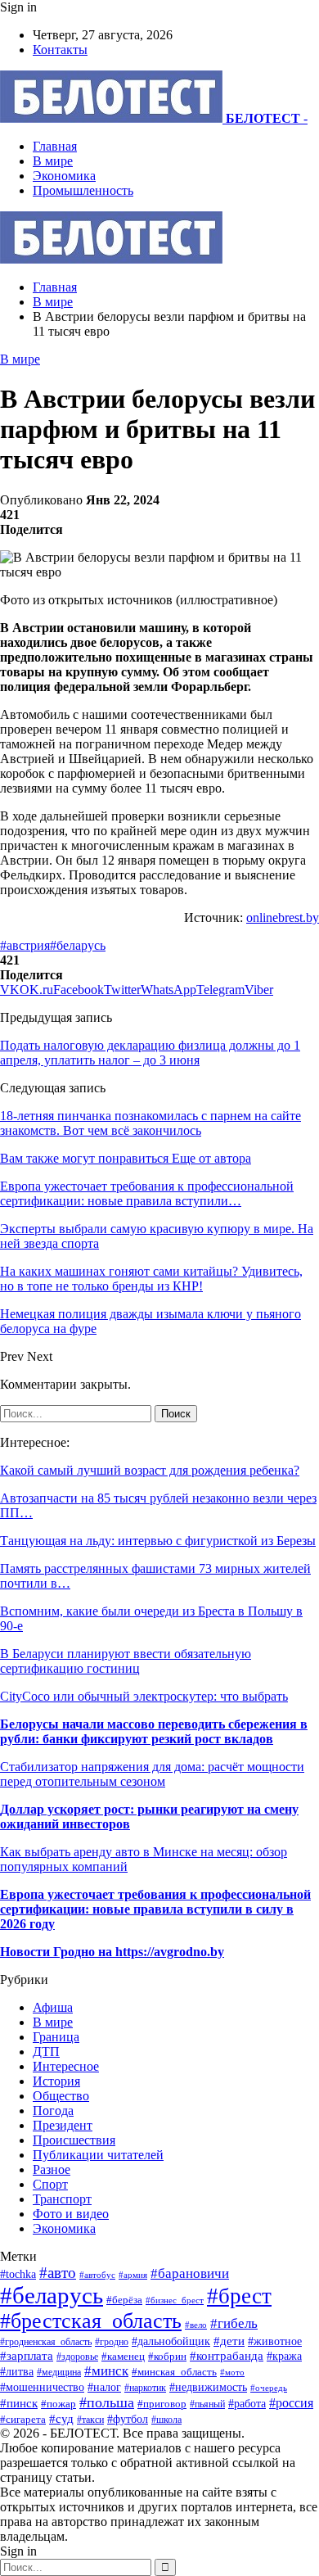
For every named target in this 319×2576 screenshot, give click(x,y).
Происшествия (74, 2140)
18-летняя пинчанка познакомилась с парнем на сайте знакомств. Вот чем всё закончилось (151, 1123)
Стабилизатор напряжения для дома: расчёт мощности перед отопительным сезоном (152, 1774)
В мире (53, 161)
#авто (58, 2273)
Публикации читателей (98, 2155)
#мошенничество (42, 2387)
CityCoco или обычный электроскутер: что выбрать (144, 1696)
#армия (133, 2275)
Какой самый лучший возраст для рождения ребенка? (150, 1470)
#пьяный (207, 2404)
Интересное (66, 2066)
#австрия (25, 945)
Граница (56, 2037)
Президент (63, 2125)
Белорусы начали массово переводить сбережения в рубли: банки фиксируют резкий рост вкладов (154, 1731)
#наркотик (145, 2388)
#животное (275, 2341)
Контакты (60, 50)
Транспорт (62, 2199)
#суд (61, 2419)
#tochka (18, 2274)
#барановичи (190, 2273)
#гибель (234, 2323)
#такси (90, 2420)
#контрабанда (227, 2356)
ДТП (46, 2052)
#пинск (19, 2403)
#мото (232, 2372)
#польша (107, 2402)
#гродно (112, 2342)
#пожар (58, 2404)
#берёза (124, 2300)
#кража (284, 2356)
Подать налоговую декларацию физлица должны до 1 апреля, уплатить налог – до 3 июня (150, 1053)
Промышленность (83, 190)
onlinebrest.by (283, 917)
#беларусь (78, 945)
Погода (53, 2111)
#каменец (123, 2357)
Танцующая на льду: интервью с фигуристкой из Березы (158, 1541)
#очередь (269, 2388)
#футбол (128, 2419)
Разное (52, 2169)
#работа (247, 2403)
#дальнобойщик (171, 2341)
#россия (291, 2403)
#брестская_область (91, 2321)
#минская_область (174, 2372)
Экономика (64, 176)
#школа (166, 2420)
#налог (104, 2387)
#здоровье (77, 2357)
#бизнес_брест (175, 2300)
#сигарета (23, 2420)
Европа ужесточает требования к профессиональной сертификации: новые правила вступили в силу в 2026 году (155, 1909)
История (56, 2081)
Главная (55, 146)
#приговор (162, 2404)
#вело (196, 2325)
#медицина (59, 2372)
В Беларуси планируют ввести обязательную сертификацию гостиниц (126, 1661)
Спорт (50, 2184)
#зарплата (27, 2355)
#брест (239, 2296)
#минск (106, 2371)
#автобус (97, 2275)
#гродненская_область (46, 2342)
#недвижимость (208, 2387)
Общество (61, 2096)
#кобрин (167, 2357)
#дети (229, 2341)
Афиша (53, 2007)
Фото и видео (71, 2214)
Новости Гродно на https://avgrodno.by (112, 1952)
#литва (17, 2372)
